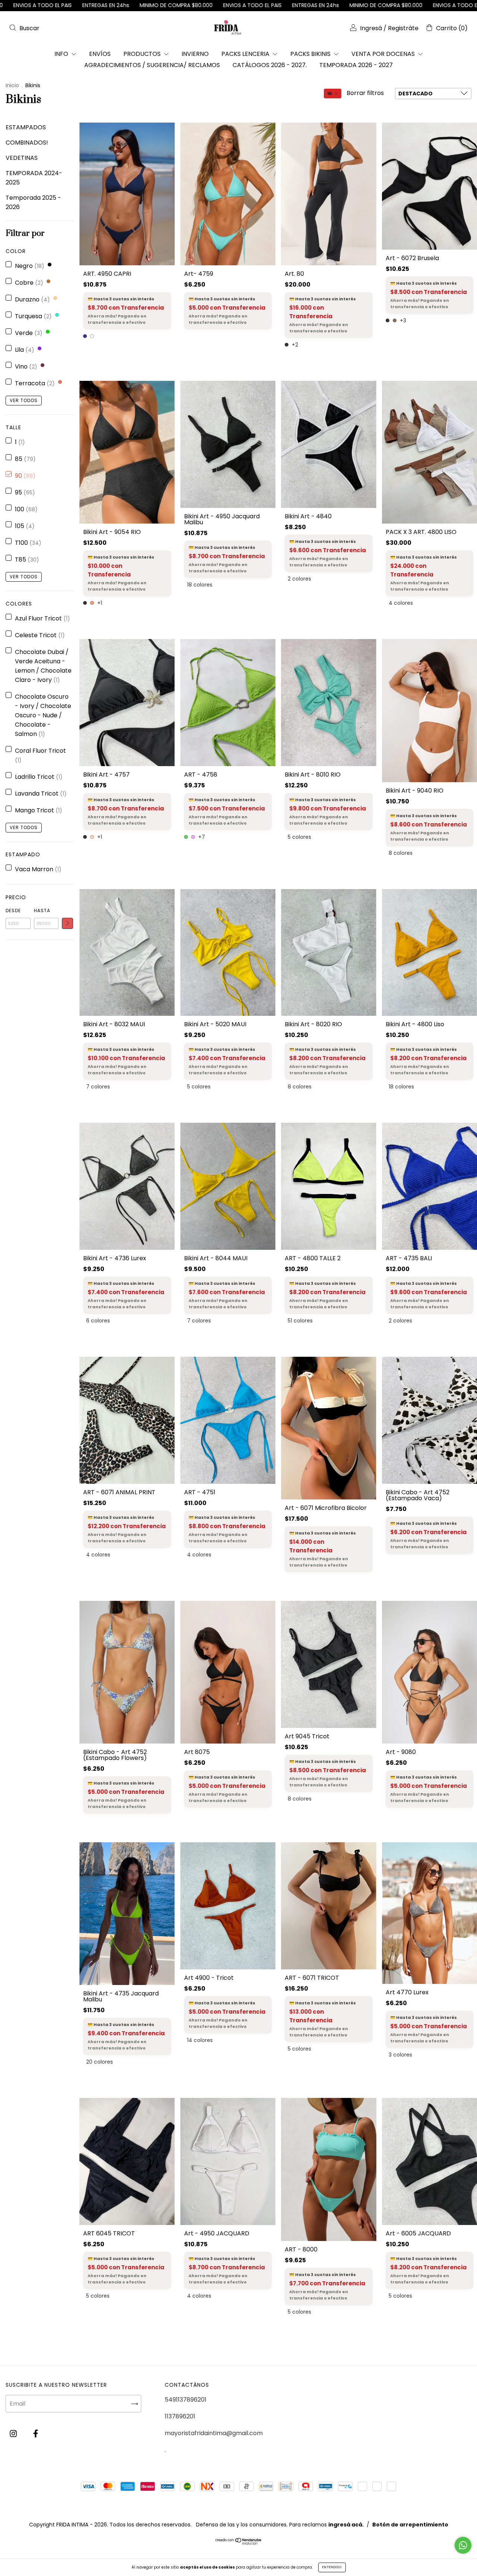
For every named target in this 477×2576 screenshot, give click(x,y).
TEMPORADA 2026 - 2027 (356, 65)
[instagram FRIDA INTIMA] (14, 2433)
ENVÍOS (100, 54)
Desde (13, 911)
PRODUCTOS (143, 54)
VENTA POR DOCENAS (384, 54)
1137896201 (180, 2416)
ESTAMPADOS (26, 127)
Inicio (12, 85)
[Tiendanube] (239, 2544)
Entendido (332, 2567)
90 (330, 94)
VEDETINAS (22, 158)
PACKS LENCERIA (246, 54)
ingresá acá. (346, 2526)
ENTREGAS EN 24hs (123, 5)
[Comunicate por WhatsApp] (463, 2545)
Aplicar (67, 923)
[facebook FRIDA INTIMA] (36, 2433)
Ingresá (371, 28)
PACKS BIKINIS (311, 54)
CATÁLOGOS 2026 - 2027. (270, 65)
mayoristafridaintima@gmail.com (214, 2433)
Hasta (42, 911)
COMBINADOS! (27, 143)
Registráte (403, 28)
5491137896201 (186, 2400)
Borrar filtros (365, 93)
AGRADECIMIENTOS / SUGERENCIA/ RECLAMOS (152, 65)
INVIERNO (195, 54)
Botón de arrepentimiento (410, 2526)
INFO (62, 54)
